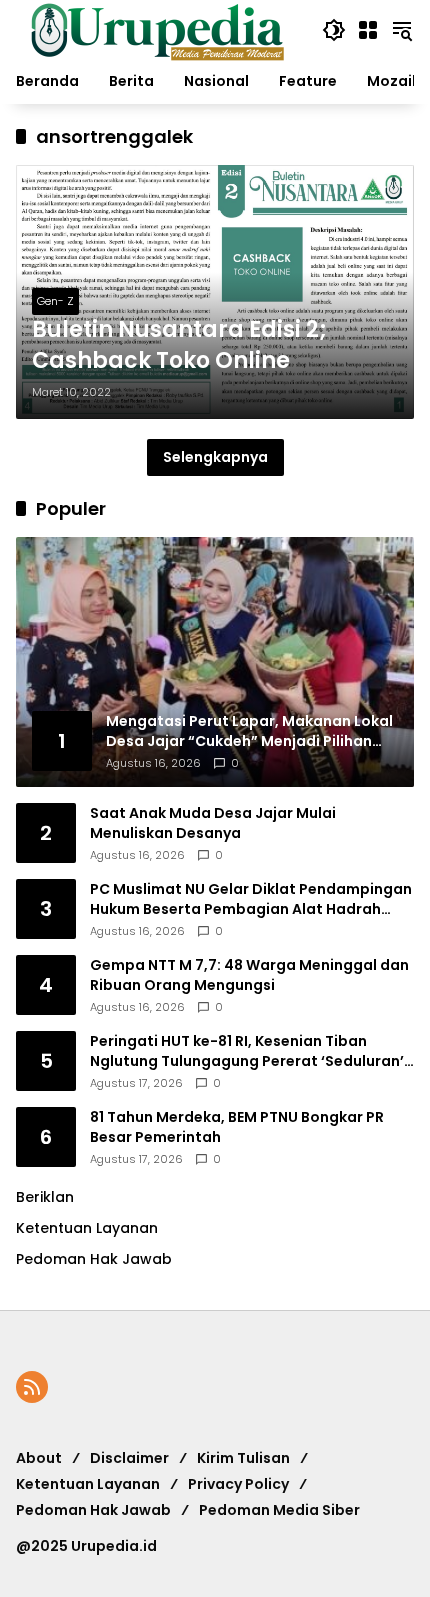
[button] (334, 30)
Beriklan (45, 1197)
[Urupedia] (157, 29)
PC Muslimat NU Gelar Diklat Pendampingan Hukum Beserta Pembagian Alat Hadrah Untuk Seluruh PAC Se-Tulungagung (251, 899)
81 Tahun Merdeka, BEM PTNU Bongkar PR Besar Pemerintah (237, 1127)
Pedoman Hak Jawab (93, 1510)
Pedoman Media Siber (279, 1510)
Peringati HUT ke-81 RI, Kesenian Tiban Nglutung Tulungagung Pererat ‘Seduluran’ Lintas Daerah (247, 1051)
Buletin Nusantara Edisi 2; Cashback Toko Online (179, 345)
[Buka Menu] (368, 30)
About (39, 1458)
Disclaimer (129, 1458)
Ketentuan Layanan (87, 1228)
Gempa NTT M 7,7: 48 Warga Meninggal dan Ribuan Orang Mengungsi (249, 975)
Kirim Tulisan (243, 1458)
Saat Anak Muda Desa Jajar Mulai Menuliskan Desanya (213, 823)
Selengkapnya (215, 457)
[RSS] (32, 1387)
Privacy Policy (238, 1484)
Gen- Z (55, 301)
